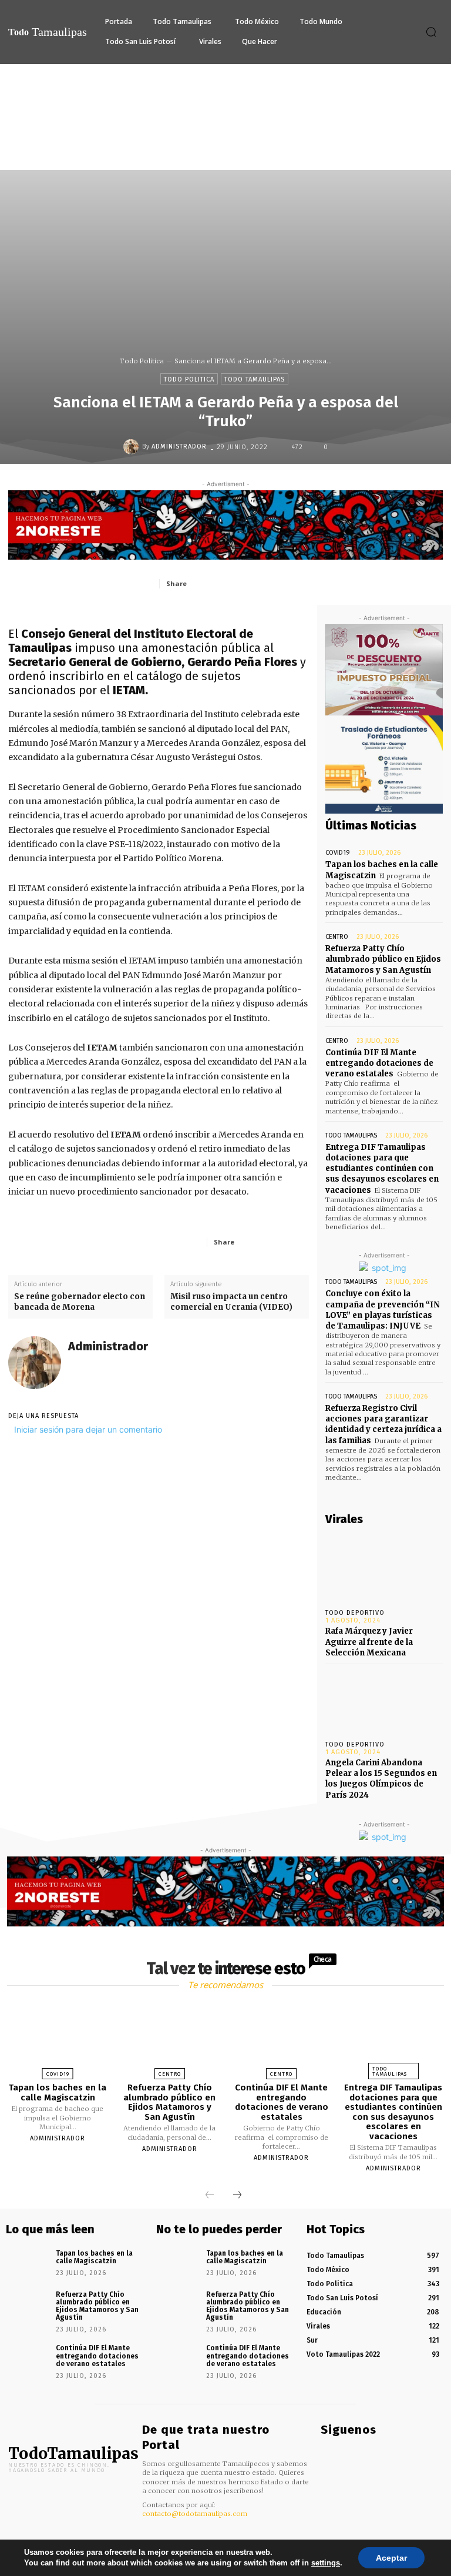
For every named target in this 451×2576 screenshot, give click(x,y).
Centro (337, 937)
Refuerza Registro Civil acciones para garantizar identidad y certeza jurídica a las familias (383, 1424)
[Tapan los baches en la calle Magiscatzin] (58, 2038)
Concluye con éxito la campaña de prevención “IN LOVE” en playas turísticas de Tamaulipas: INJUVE (383, 1310)
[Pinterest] (275, 583)
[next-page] (237, 2196)
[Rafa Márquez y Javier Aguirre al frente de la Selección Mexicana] (384, 1568)
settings (326, 2563)
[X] (248, 583)
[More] (297, 1242)
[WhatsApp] (302, 583)
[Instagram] (343, 2453)
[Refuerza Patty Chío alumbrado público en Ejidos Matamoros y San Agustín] (170, 2038)
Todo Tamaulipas (255, 379)
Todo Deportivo (355, 1613)
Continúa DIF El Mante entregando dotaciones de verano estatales (379, 1063)
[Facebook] (221, 583)
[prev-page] (210, 2196)
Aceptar (391, 2558)
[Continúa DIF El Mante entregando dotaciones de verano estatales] (281, 2038)
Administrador (179, 446)
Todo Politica (142, 361)
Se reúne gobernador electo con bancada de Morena (80, 1302)
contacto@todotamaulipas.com (195, 2514)
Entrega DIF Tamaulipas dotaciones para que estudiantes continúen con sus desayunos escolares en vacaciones (382, 1169)
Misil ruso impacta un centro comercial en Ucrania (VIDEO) (231, 1302)
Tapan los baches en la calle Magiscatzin (58, 2092)
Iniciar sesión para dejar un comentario (88, 1429)
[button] (431, 32)
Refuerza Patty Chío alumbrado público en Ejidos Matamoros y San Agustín (383, 959)
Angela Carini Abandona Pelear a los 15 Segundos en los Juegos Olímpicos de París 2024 (381, 1779)
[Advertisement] (225, 152)
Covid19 (338, 853)
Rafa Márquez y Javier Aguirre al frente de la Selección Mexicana (369, 1642)
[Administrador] (133, 447)
